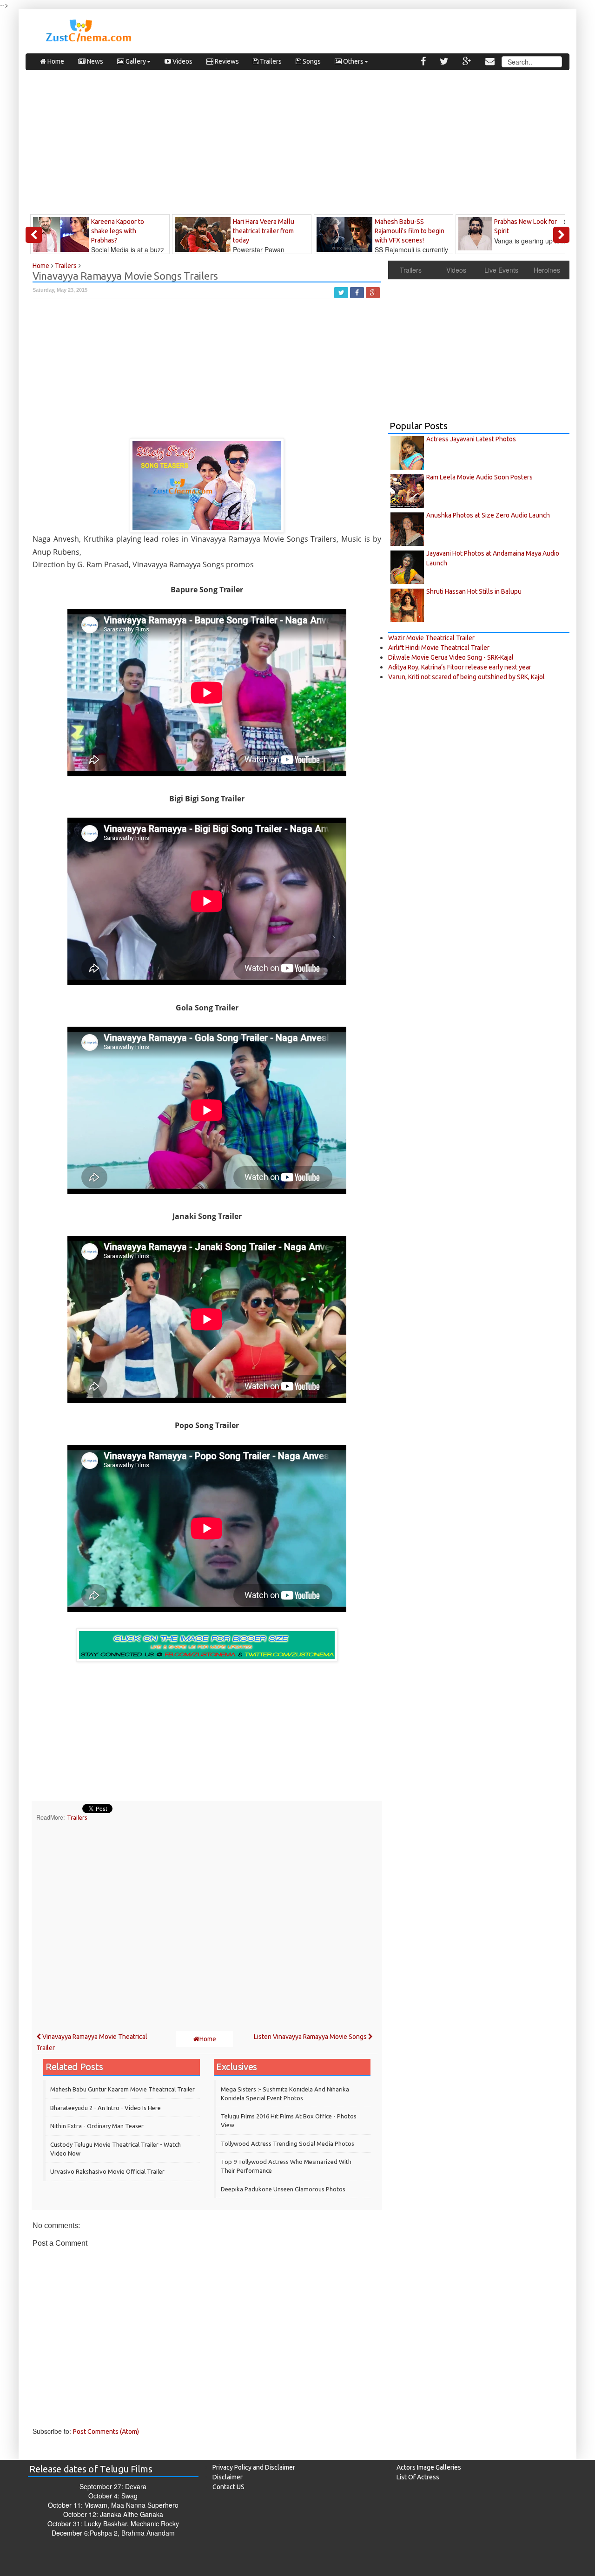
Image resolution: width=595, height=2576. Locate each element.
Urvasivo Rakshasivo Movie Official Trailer (107, 2171)
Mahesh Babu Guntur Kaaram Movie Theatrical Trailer (122, 2089)
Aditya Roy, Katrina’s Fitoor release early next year (460, 667)
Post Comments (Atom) (106, 2432)
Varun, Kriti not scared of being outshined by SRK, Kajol (466, 677)
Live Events (501, 270)
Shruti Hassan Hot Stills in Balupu (474, 591)
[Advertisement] (297, 144)
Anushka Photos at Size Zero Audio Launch (488, 515)
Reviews (226, 61)
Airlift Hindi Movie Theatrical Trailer (439, 648)
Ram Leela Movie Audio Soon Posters (479, 477)
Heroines (547, 270)
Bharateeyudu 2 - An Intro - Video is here (106, 2108)
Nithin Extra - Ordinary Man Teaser (97, 2126)
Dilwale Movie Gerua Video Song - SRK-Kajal (451, 657)
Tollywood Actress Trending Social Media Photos (288, 2143)
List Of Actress (418, 2477)
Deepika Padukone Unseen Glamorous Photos (283, 2189)
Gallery (135, 61)
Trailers (270, 61)
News (94, 61)
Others (353, 61)
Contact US (228, 2487)
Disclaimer (228, 2477)
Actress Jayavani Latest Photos (471, 439)
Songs (311, 61)
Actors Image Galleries (429, 2467)
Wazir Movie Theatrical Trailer (431, 638)
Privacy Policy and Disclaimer (254, 2467)
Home (55, 61)
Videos (182, 61)
